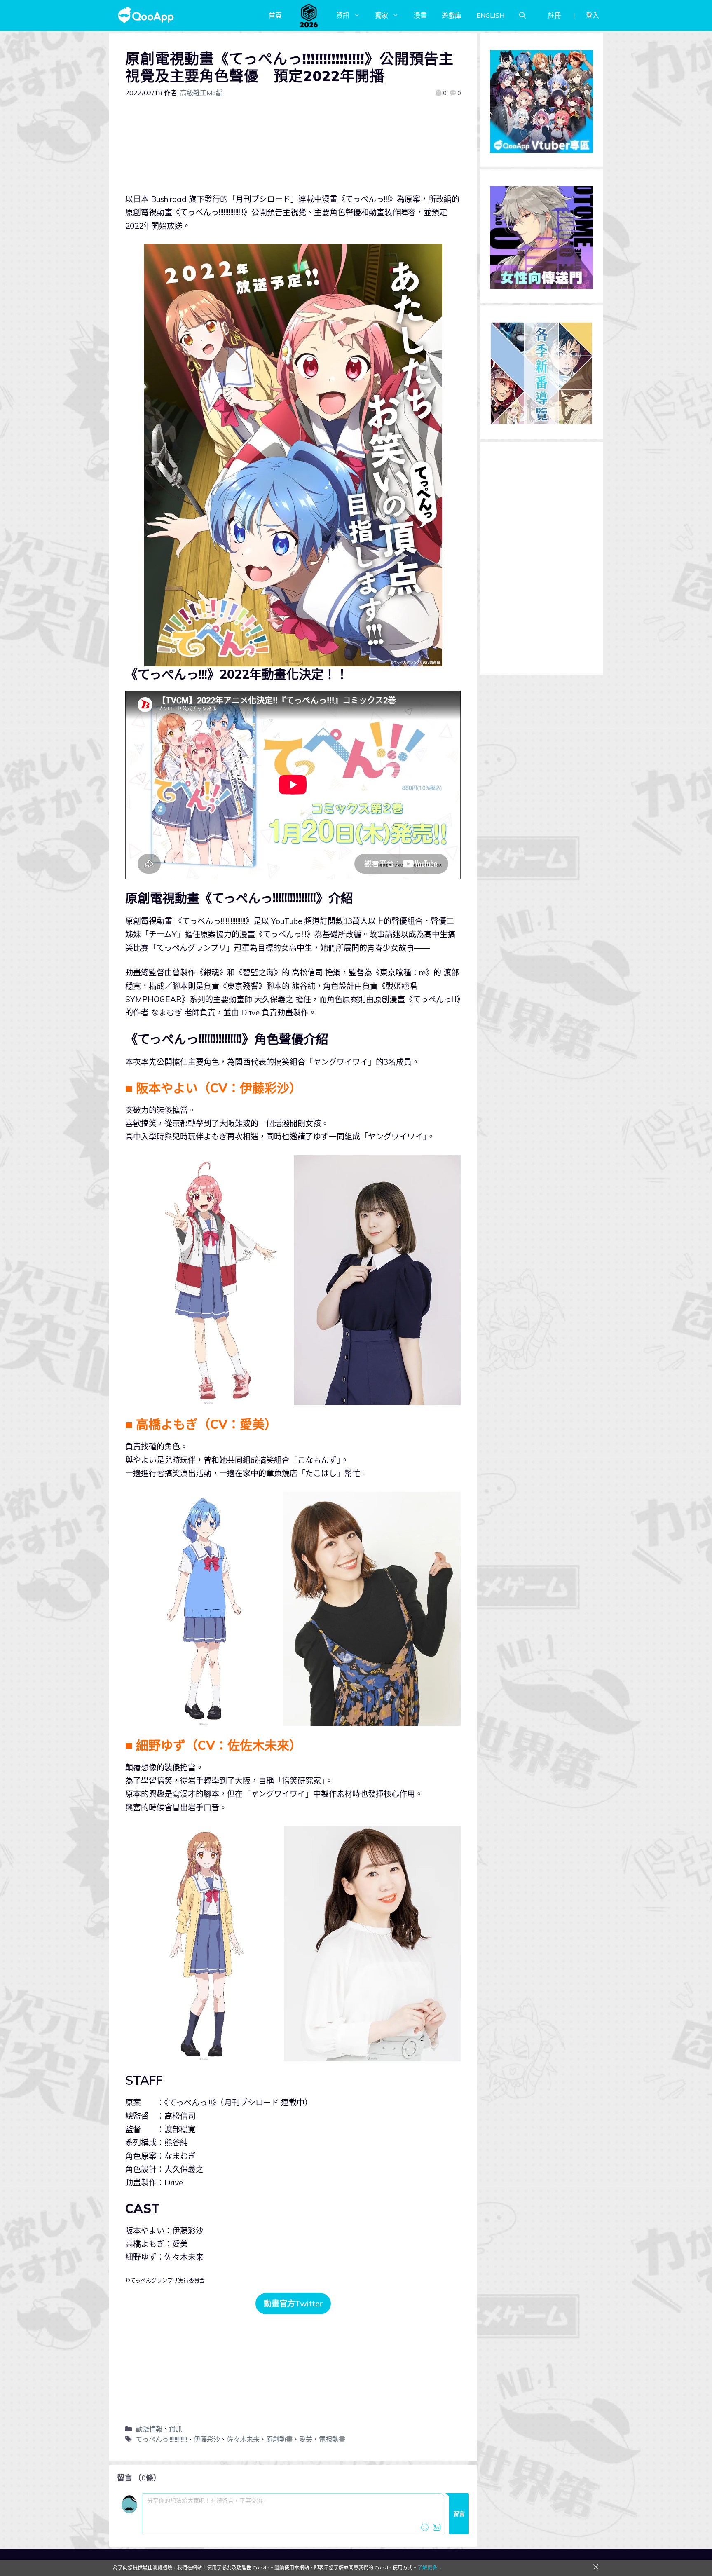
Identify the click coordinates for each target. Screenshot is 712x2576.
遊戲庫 (452, 15)
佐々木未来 (243, 2439)
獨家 (382, 15)
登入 (593, 15)
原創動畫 (279, 2439)
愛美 (306, 2439)
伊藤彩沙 (207, 2439)
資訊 (343, 15)
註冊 (555, 15)
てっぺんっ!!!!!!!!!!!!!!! (162, 2439)
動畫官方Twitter (293, 2304)
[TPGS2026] (309, 15)
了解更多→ (430, 2568)
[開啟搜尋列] (522, 15)
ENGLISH (490, 15)
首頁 (275, 15)
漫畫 (420, 15)
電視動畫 (332, 2439)
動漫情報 (149, 2429)
